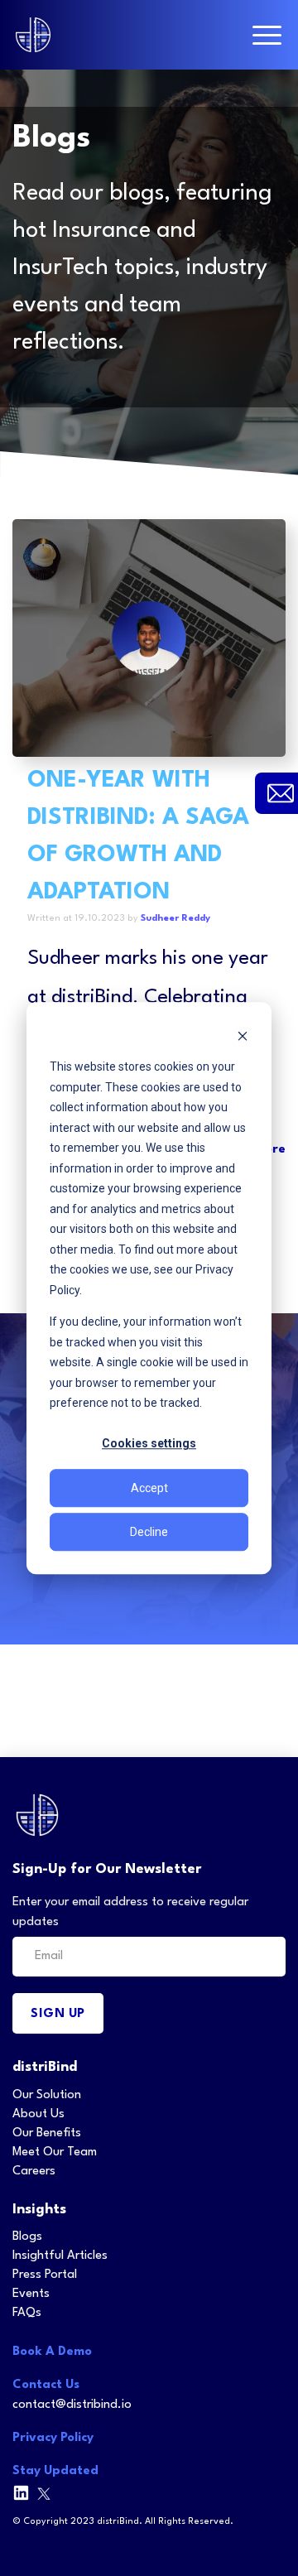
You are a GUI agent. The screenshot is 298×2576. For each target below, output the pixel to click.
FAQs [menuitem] (27, 2313)
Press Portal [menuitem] (45, 2275)
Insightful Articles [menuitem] (60, 2256)
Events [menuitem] (31, 2294)
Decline (149, 1532)
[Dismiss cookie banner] (243, 1035)
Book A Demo (52, 2352)
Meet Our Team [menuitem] (55, 2152)
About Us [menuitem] (38, 2114)
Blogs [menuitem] (27, 2237)
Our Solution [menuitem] (47, 2095)
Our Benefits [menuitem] (47, 2133)
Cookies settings (149, 1444)
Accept (149, 1488)
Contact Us (46, 2385)
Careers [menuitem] (34, 2172)
